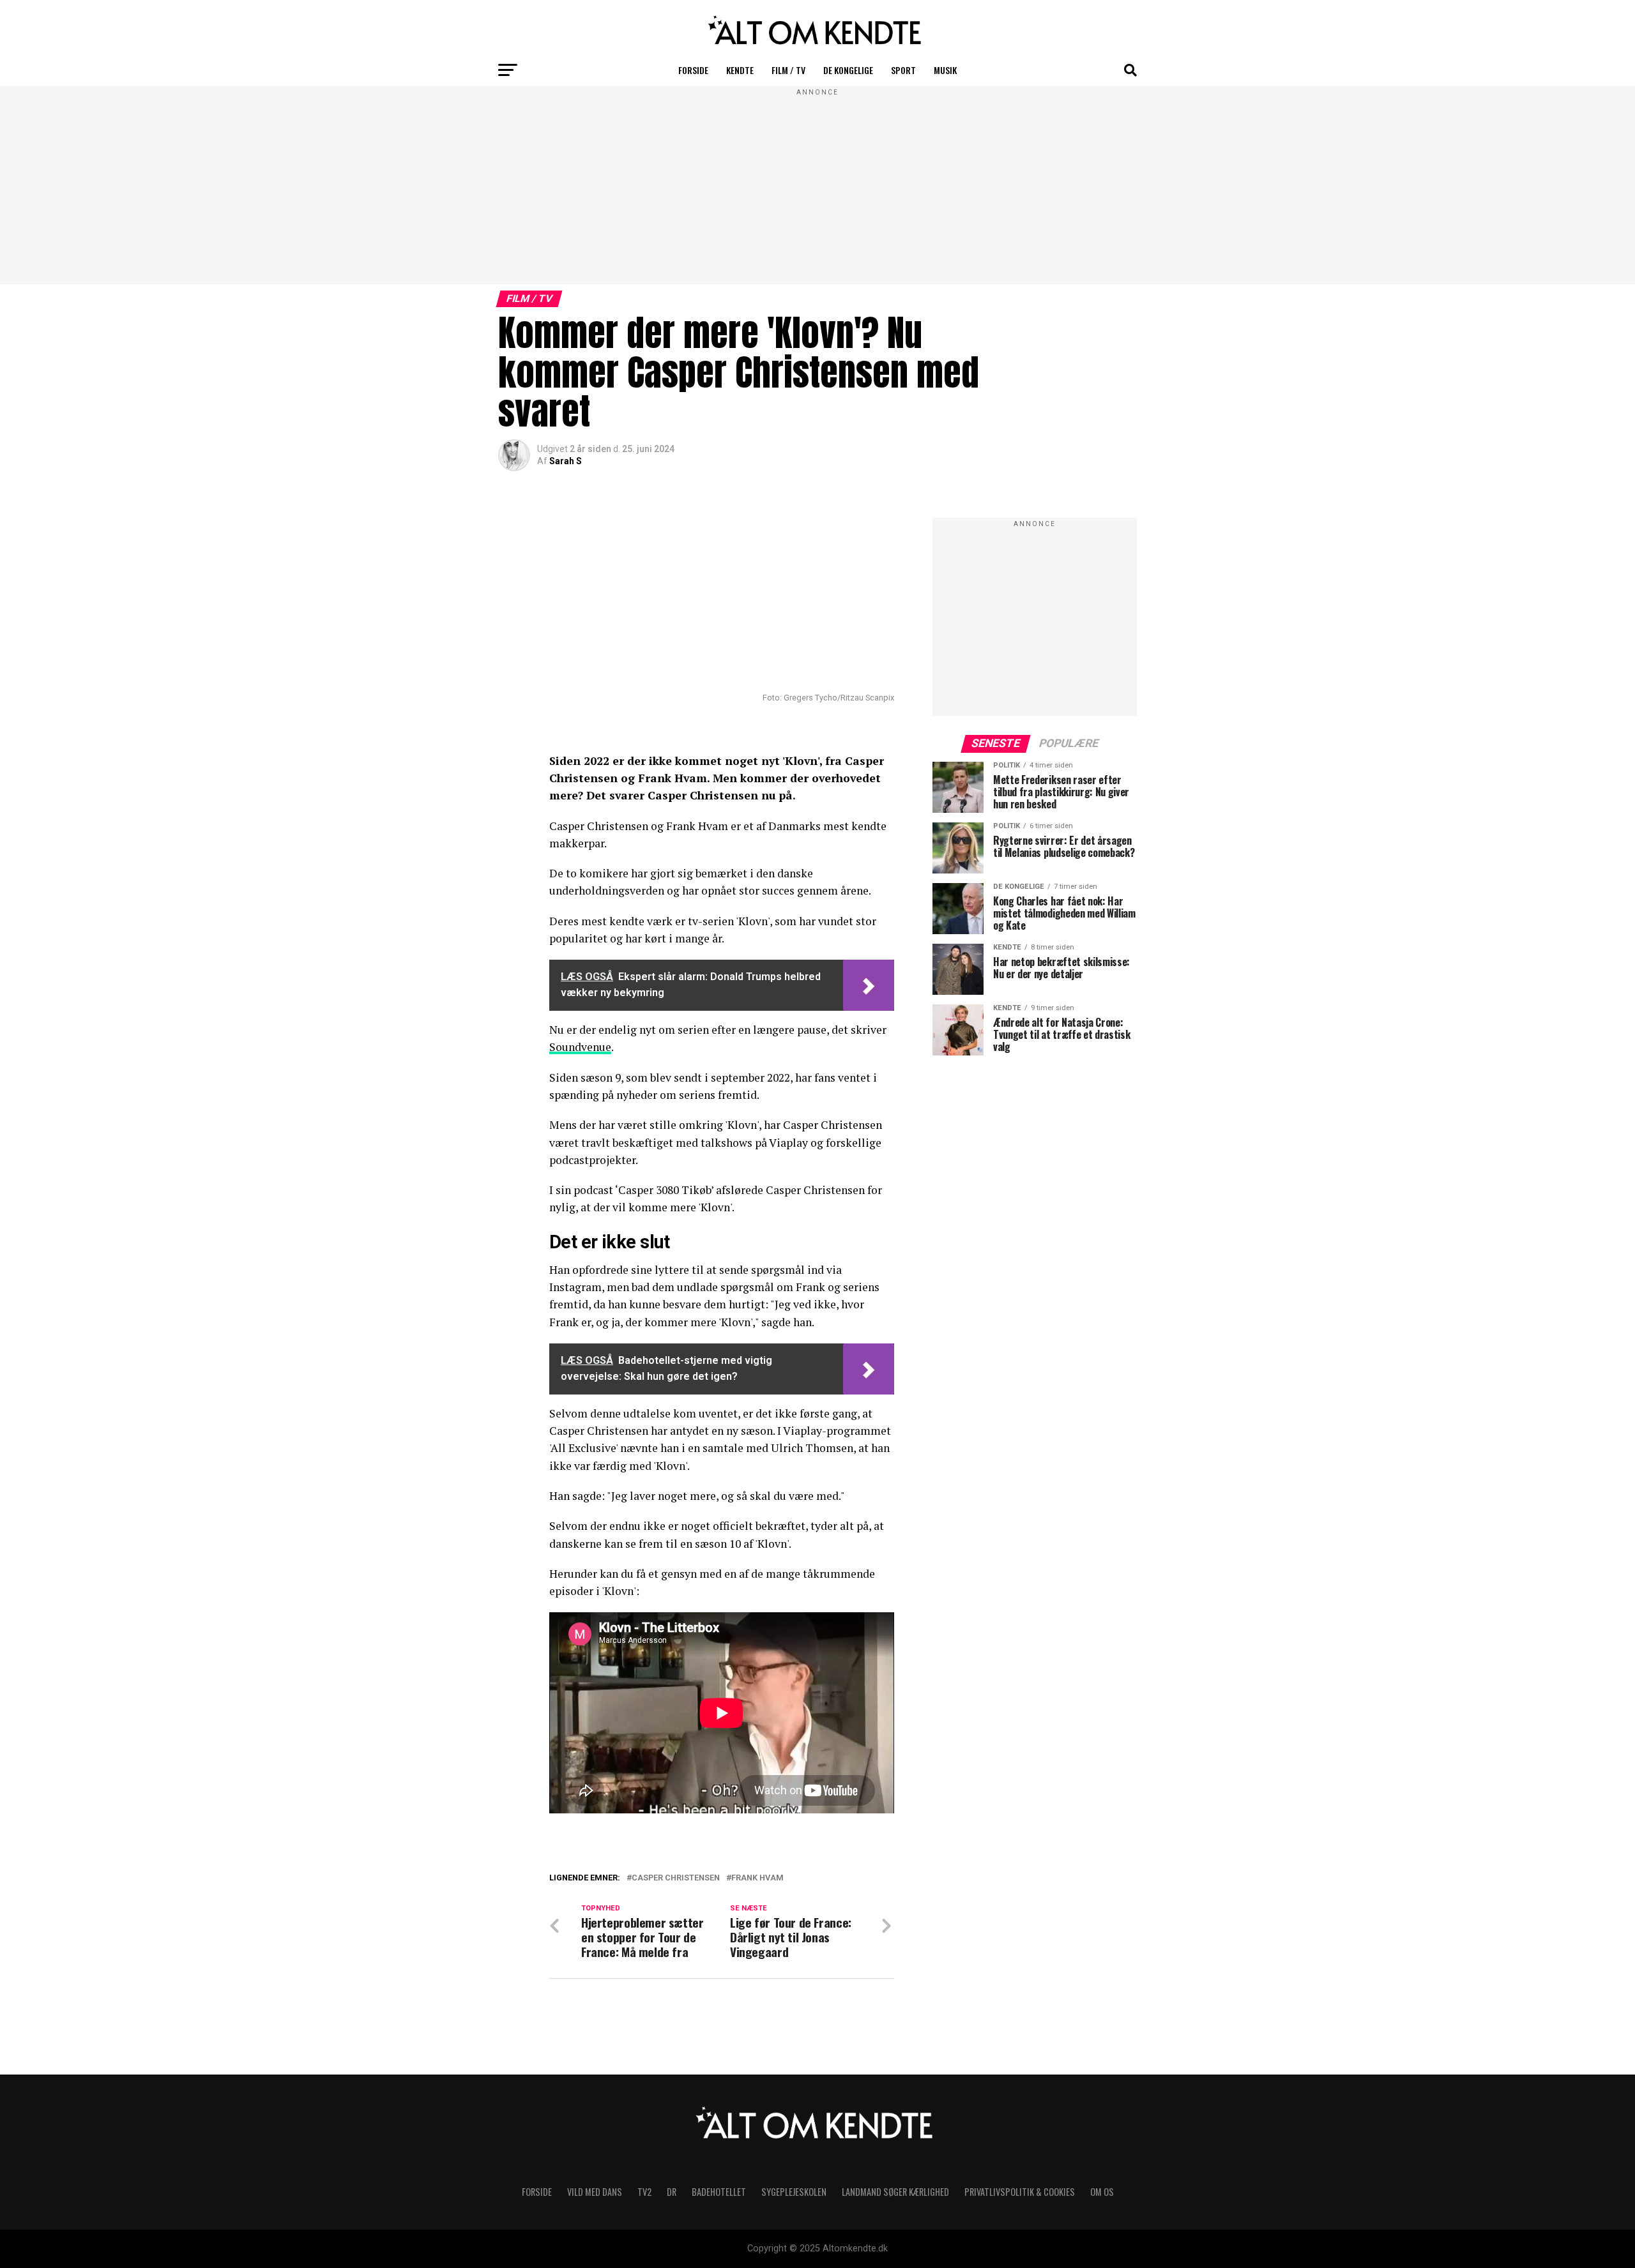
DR (672, 2192)
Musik (945, 70)
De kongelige (848, 70)
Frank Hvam (757, 1878)
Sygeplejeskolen (794, 2192)
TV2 (644, 2192)
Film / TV (788, 70)
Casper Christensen (676, 1878)
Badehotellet (719, 2192)
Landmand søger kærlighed (895, 2192)
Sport (903, 70)
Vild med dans (595, 2192)
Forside (693, 70)
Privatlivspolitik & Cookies (1020, 2192)
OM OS (1102, 2192)
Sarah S (566, 461)
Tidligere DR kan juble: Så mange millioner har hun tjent (733, 1893)
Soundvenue (580, 1047)
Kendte (740, 70)
